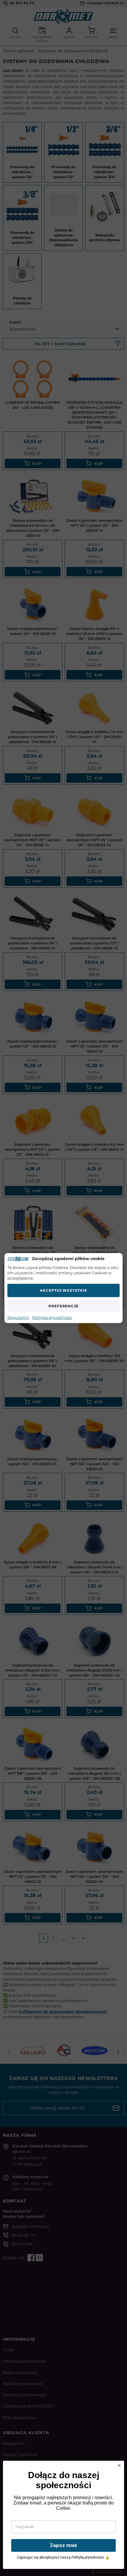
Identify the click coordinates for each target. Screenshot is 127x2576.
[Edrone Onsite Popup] (63, 1288)
